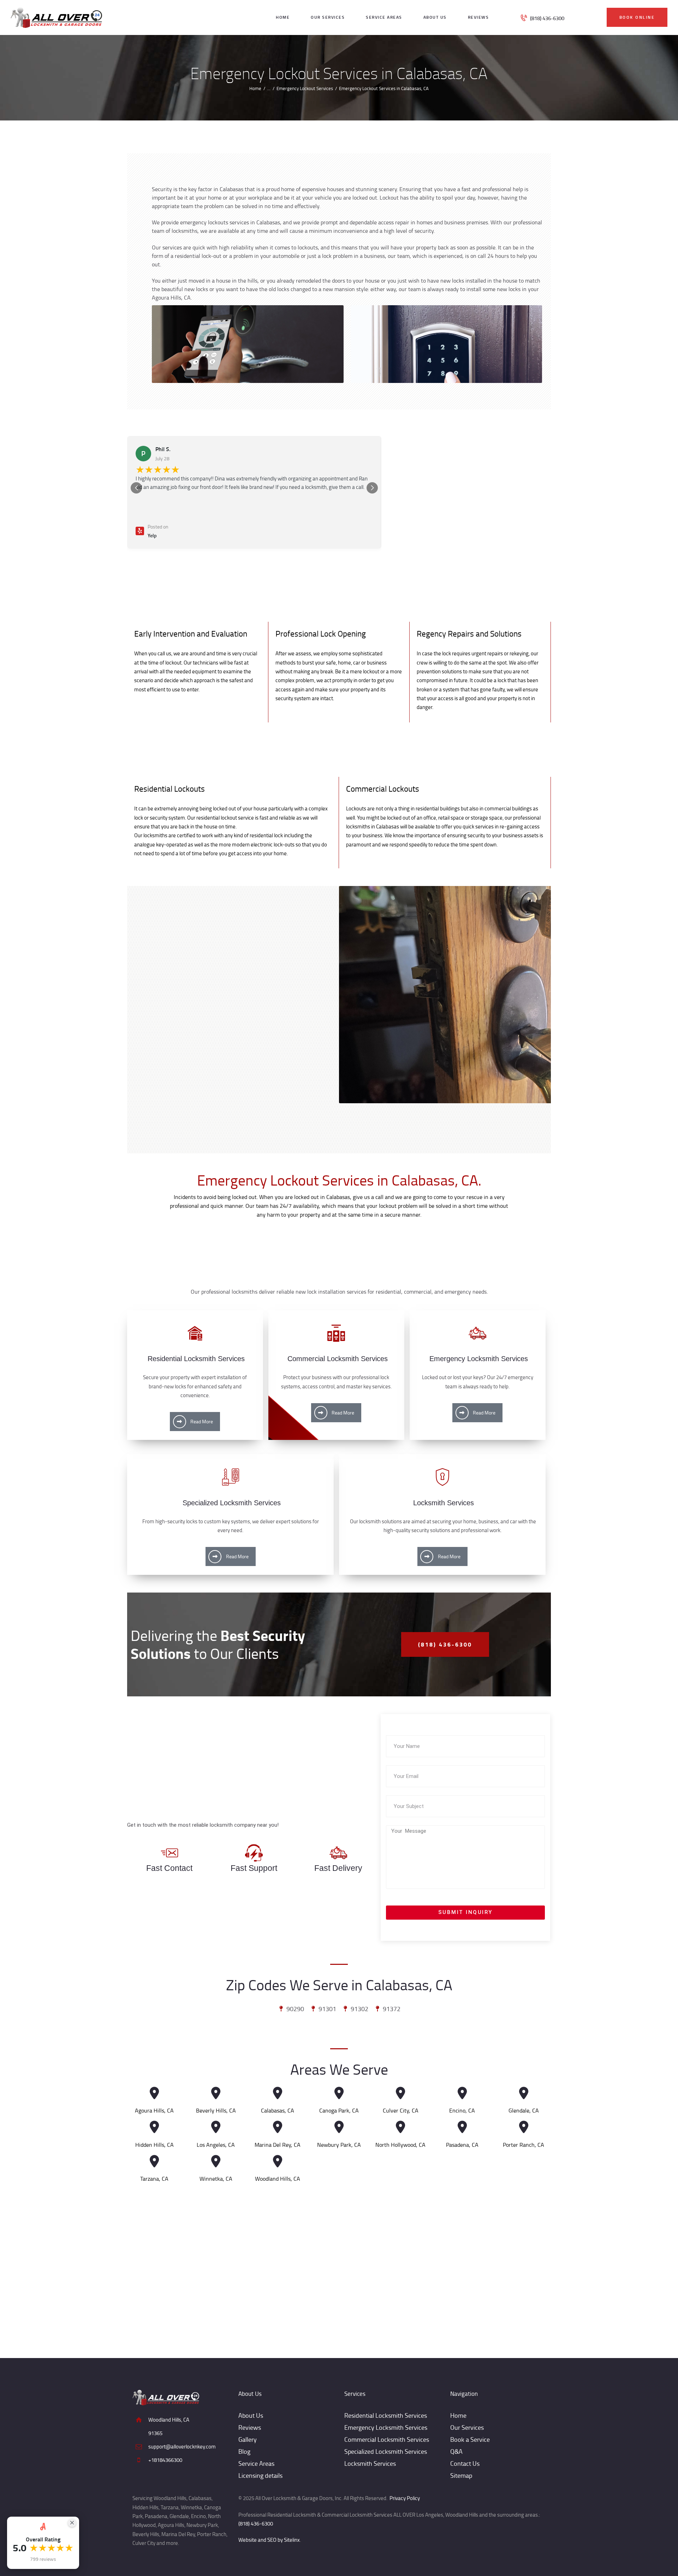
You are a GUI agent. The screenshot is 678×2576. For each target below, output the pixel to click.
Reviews (250, 2427)
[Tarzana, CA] (154, 2161)
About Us (251, 2415)
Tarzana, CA (154, 2179)
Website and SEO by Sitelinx (269, 2540)
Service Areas (256, 2463)
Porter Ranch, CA (524, 2145)
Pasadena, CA (462, 2145)
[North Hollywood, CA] (401, 2127)
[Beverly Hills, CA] (216, 2093)
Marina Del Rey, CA (278, 2145)
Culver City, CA (401, 2111)
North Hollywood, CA (400, 2145)
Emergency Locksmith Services (386, 2427)
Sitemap (461, 2475)
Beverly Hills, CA (216, 2111)
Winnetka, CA (216, 2179)
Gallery (248, 2439)
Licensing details (260, 2475)
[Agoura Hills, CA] (154, 2093)
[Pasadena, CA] (462, 2127)
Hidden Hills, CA (154, 2145)
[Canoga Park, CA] (339, 2093)
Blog (244, 2451)
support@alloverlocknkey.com (182, 2447)
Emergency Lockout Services (305, 88)
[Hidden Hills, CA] (154, 2127)
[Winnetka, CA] (216, 2161)
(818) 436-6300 (256, 2524)
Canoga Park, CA (339, 2111)
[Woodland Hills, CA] (277, 2161)
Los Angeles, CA (216, 2145)
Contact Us (465, 2463)
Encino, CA (462, 2111)
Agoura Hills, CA (154, 2111)
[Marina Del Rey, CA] (277, 2127)
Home (255, 88)
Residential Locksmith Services (386, 2415)
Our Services (467, 2427)
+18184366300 (165, 2460)
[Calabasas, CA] (277, 2093)
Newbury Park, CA (339, 2145)
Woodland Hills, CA (278, 2179)
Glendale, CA (524, 2111)
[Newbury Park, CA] (339, 2127)
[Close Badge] (72, 2523)
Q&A (456, 2451)
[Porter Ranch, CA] (524, 2127)
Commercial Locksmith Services (387, 2439)
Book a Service (470, 2439)
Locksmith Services (370, 2463)
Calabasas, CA (278, 2111)
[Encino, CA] (462, 2093)
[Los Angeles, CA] (216, 2127)
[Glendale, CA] (524, 2093)
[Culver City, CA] (401, 2093)
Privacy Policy (405, 2498)
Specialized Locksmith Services (386, 2451)
